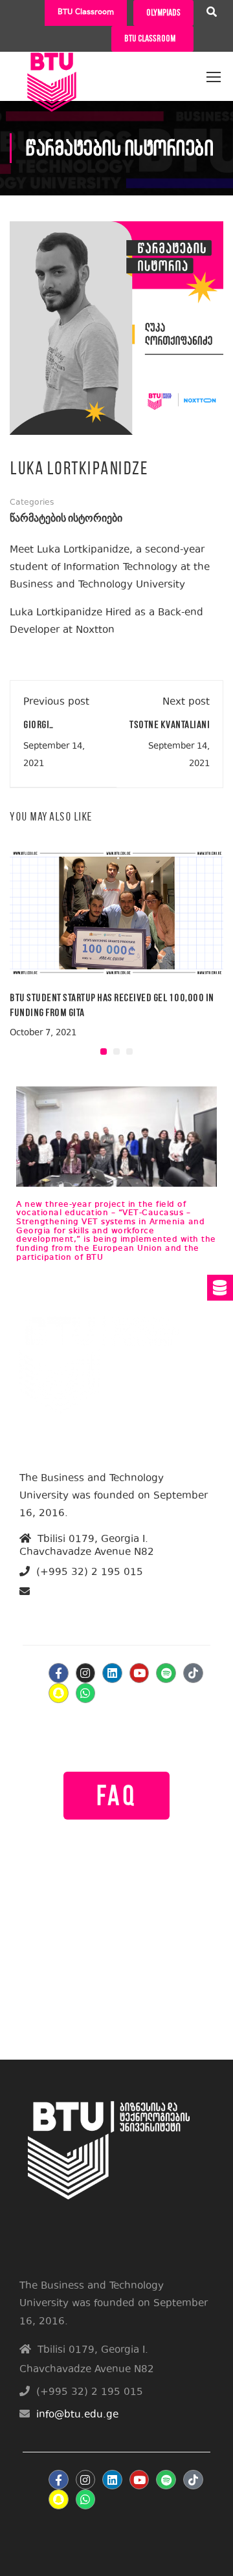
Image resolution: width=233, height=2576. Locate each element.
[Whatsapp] (86, 1693)
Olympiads (163, 13)
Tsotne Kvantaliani (170, 724)
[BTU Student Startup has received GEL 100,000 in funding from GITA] (116, 912)
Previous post (56, 702)
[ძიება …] (212, 14)
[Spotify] (166, 1673)
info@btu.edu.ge (70, 1607)
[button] (104, 1051)
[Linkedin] (112, 1673)
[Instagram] (86, 1673)
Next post (186, 702)
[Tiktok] (193, 1673)
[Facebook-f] (59, 1673)
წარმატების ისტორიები (66, 519)
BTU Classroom (86, 13)
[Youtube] (139, 1673)
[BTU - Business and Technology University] (52, 71)
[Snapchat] (59, 1693)
